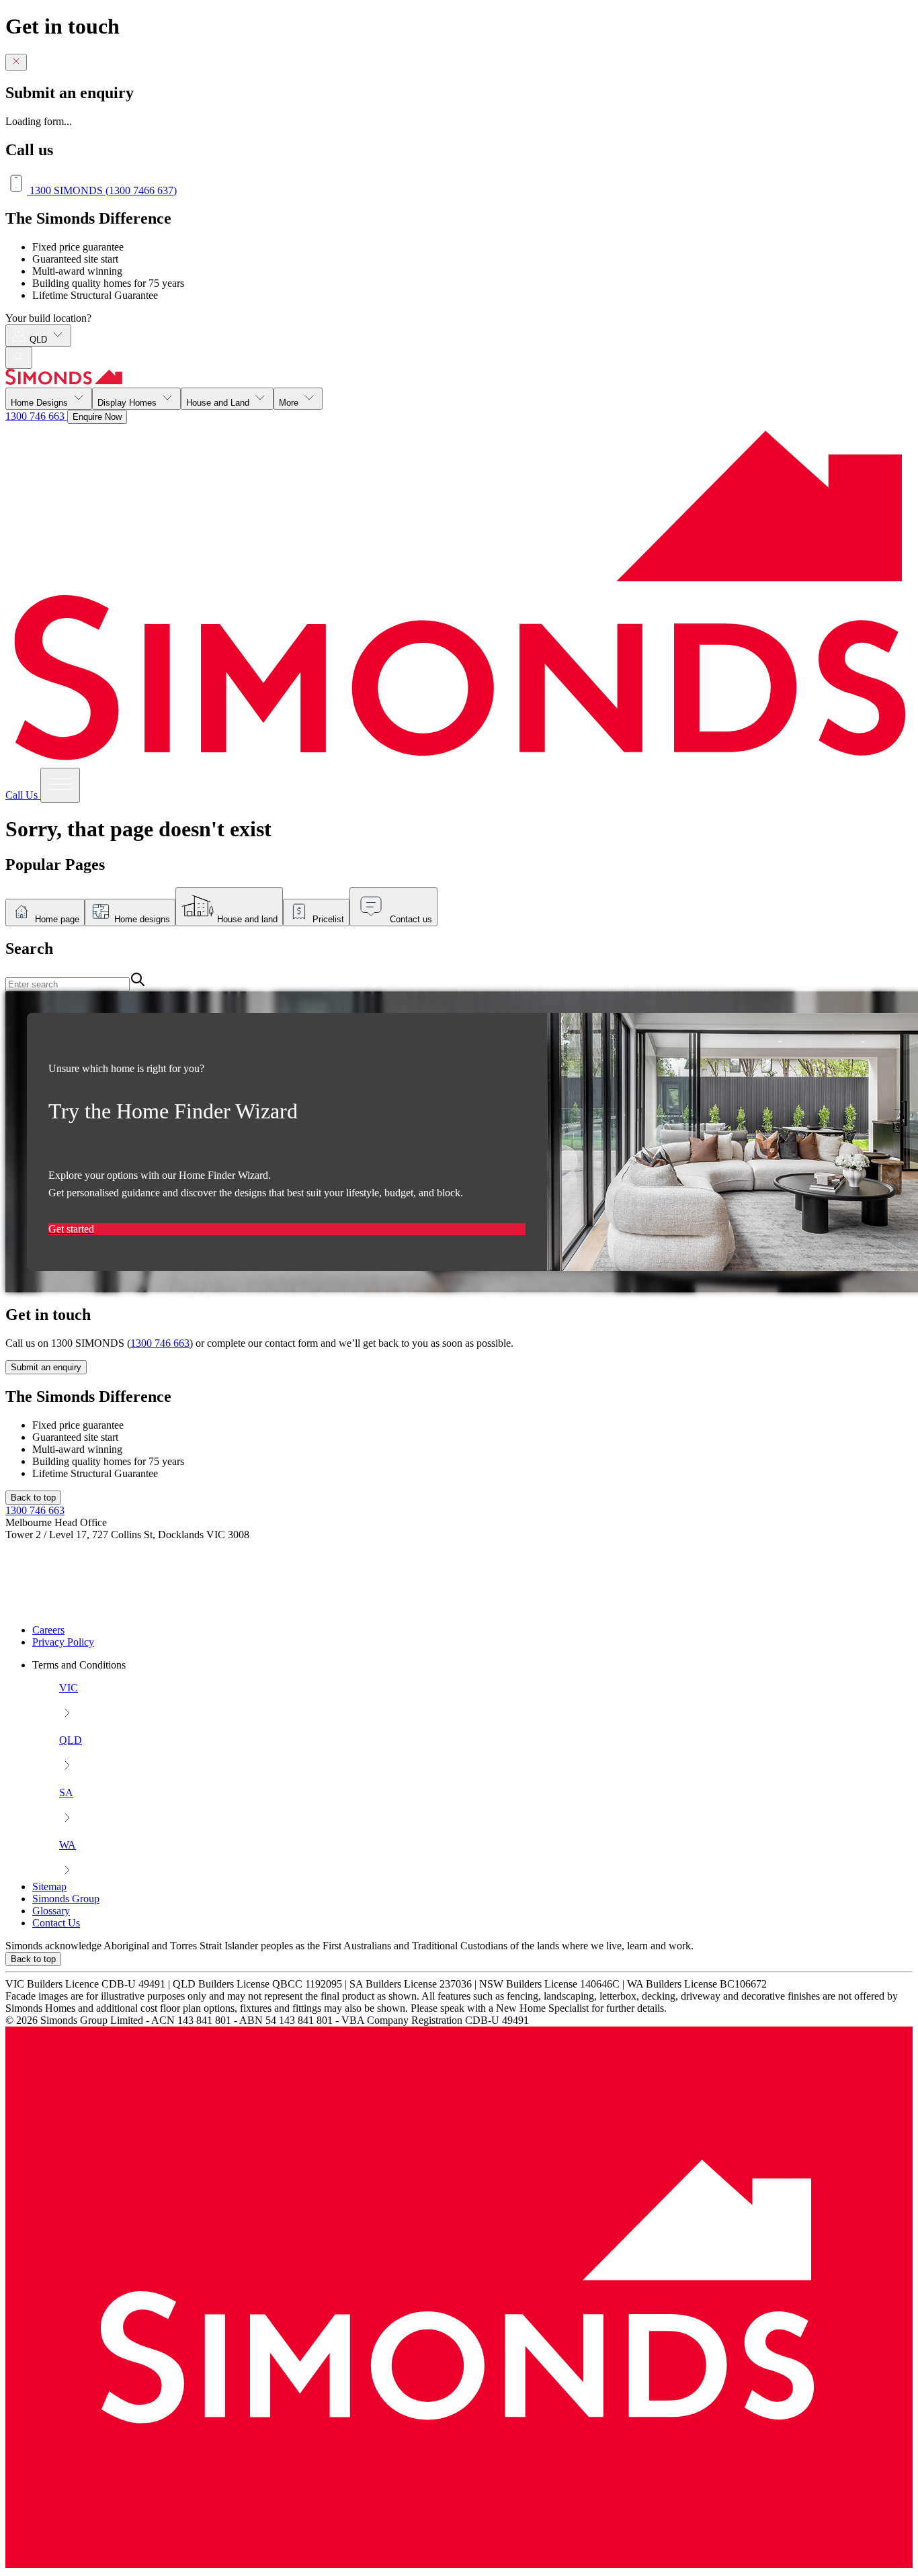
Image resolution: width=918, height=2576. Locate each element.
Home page (57, 919)
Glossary (51, 1911)
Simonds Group (66, 1899)
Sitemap (49, 1886)
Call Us (23, 795)
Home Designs (41, 403)
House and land (247, 919)
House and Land (219, 403)
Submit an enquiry (46, 1367)
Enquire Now (97, 417)
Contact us (411, 919)
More (290, 403)
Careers (48, 1630)
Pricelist (328, 919)
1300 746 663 (36, 416)
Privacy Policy (63, 1642)
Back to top (33, 1498)
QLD (40, 340)
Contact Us (56, 1923)
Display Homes (128, 403)
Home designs (142, 919)
